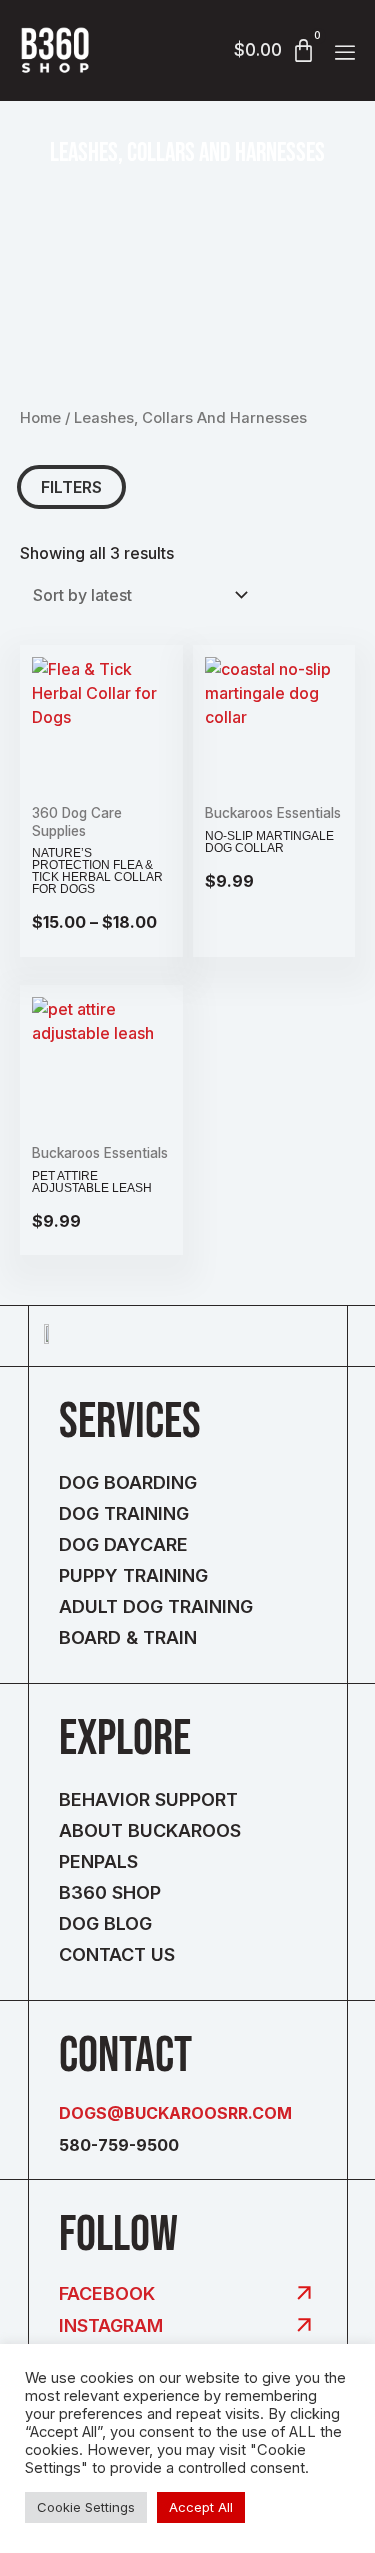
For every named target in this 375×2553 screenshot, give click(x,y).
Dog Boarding (128, 1482)
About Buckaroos (150, 1830)
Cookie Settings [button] (86, 2507)
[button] (345, 53)
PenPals (98, 1861)
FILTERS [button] (71, 487)
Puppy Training (133, 1575)
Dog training (124, 1513)
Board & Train (128, 1637)
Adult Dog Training (156, 1606)
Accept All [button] (201, 2507)
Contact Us (117, 1954)
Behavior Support (148, 1799)
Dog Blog (105, 1923)
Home (40, 418)
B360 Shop (110, 1892)
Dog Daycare (123, 1544)
